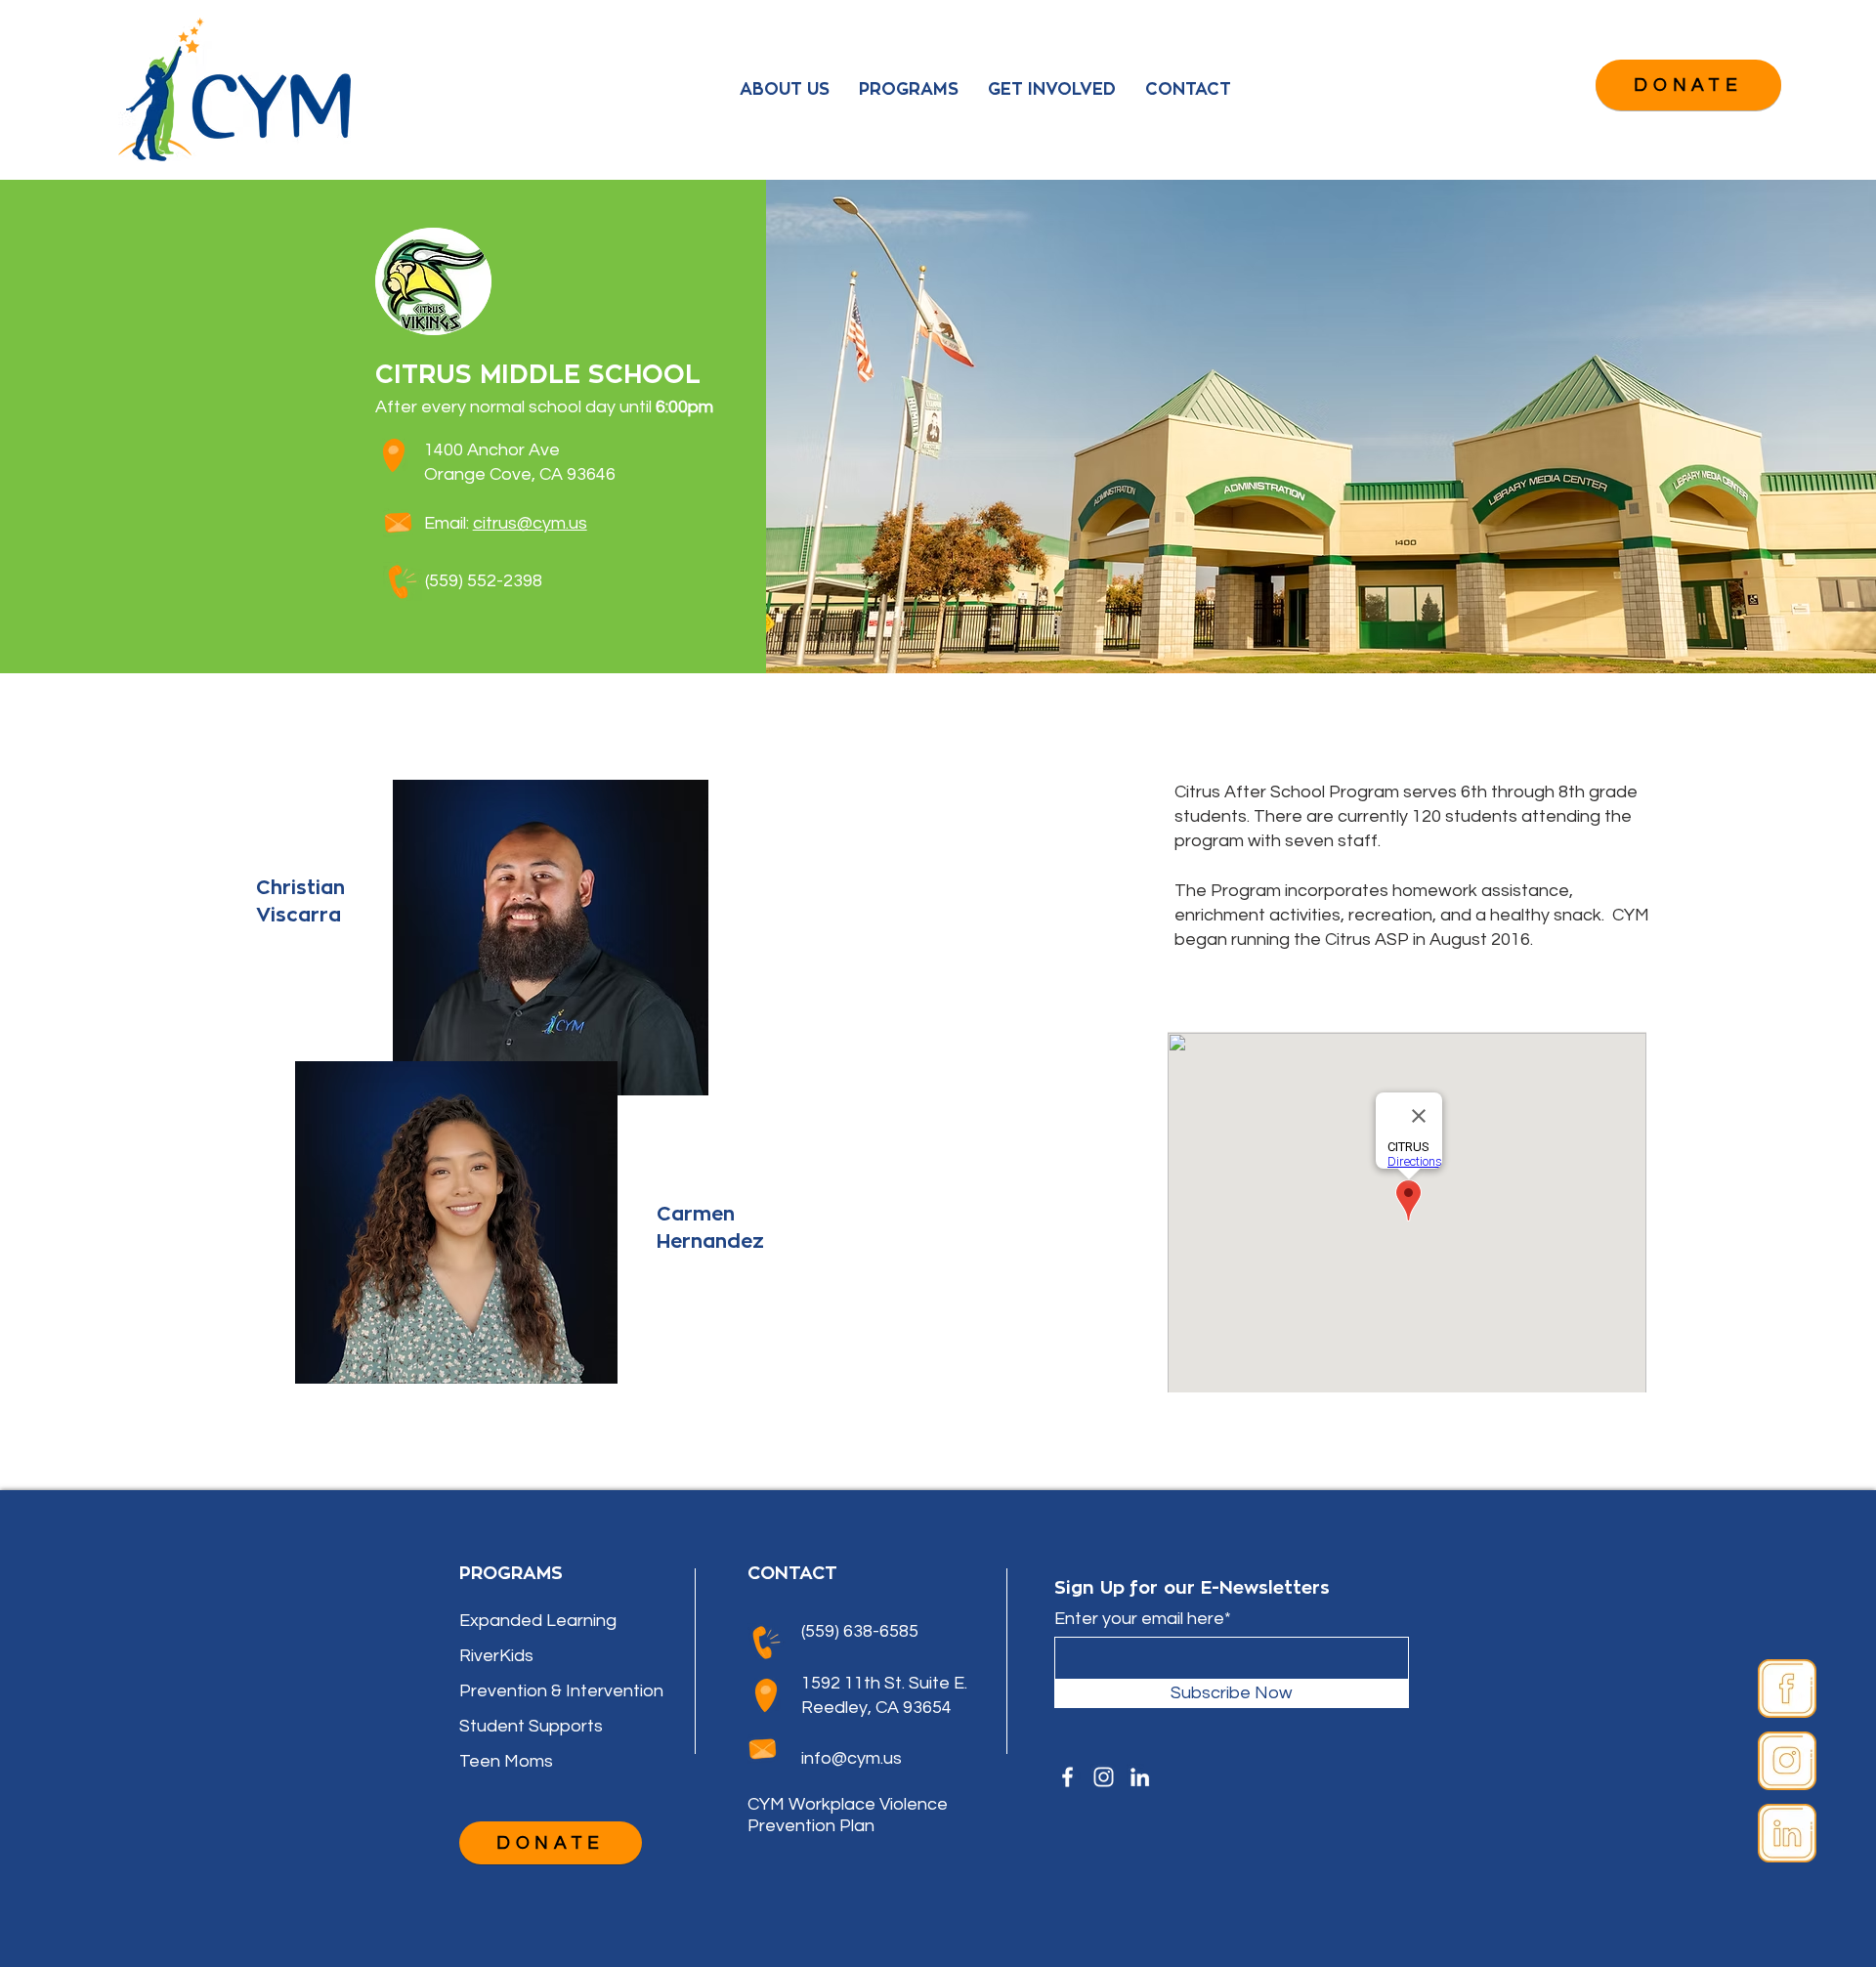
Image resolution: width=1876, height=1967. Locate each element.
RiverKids (496, 1656)
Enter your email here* (1143, 1619)
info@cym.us (852, 1758)
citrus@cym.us (530, 523)
